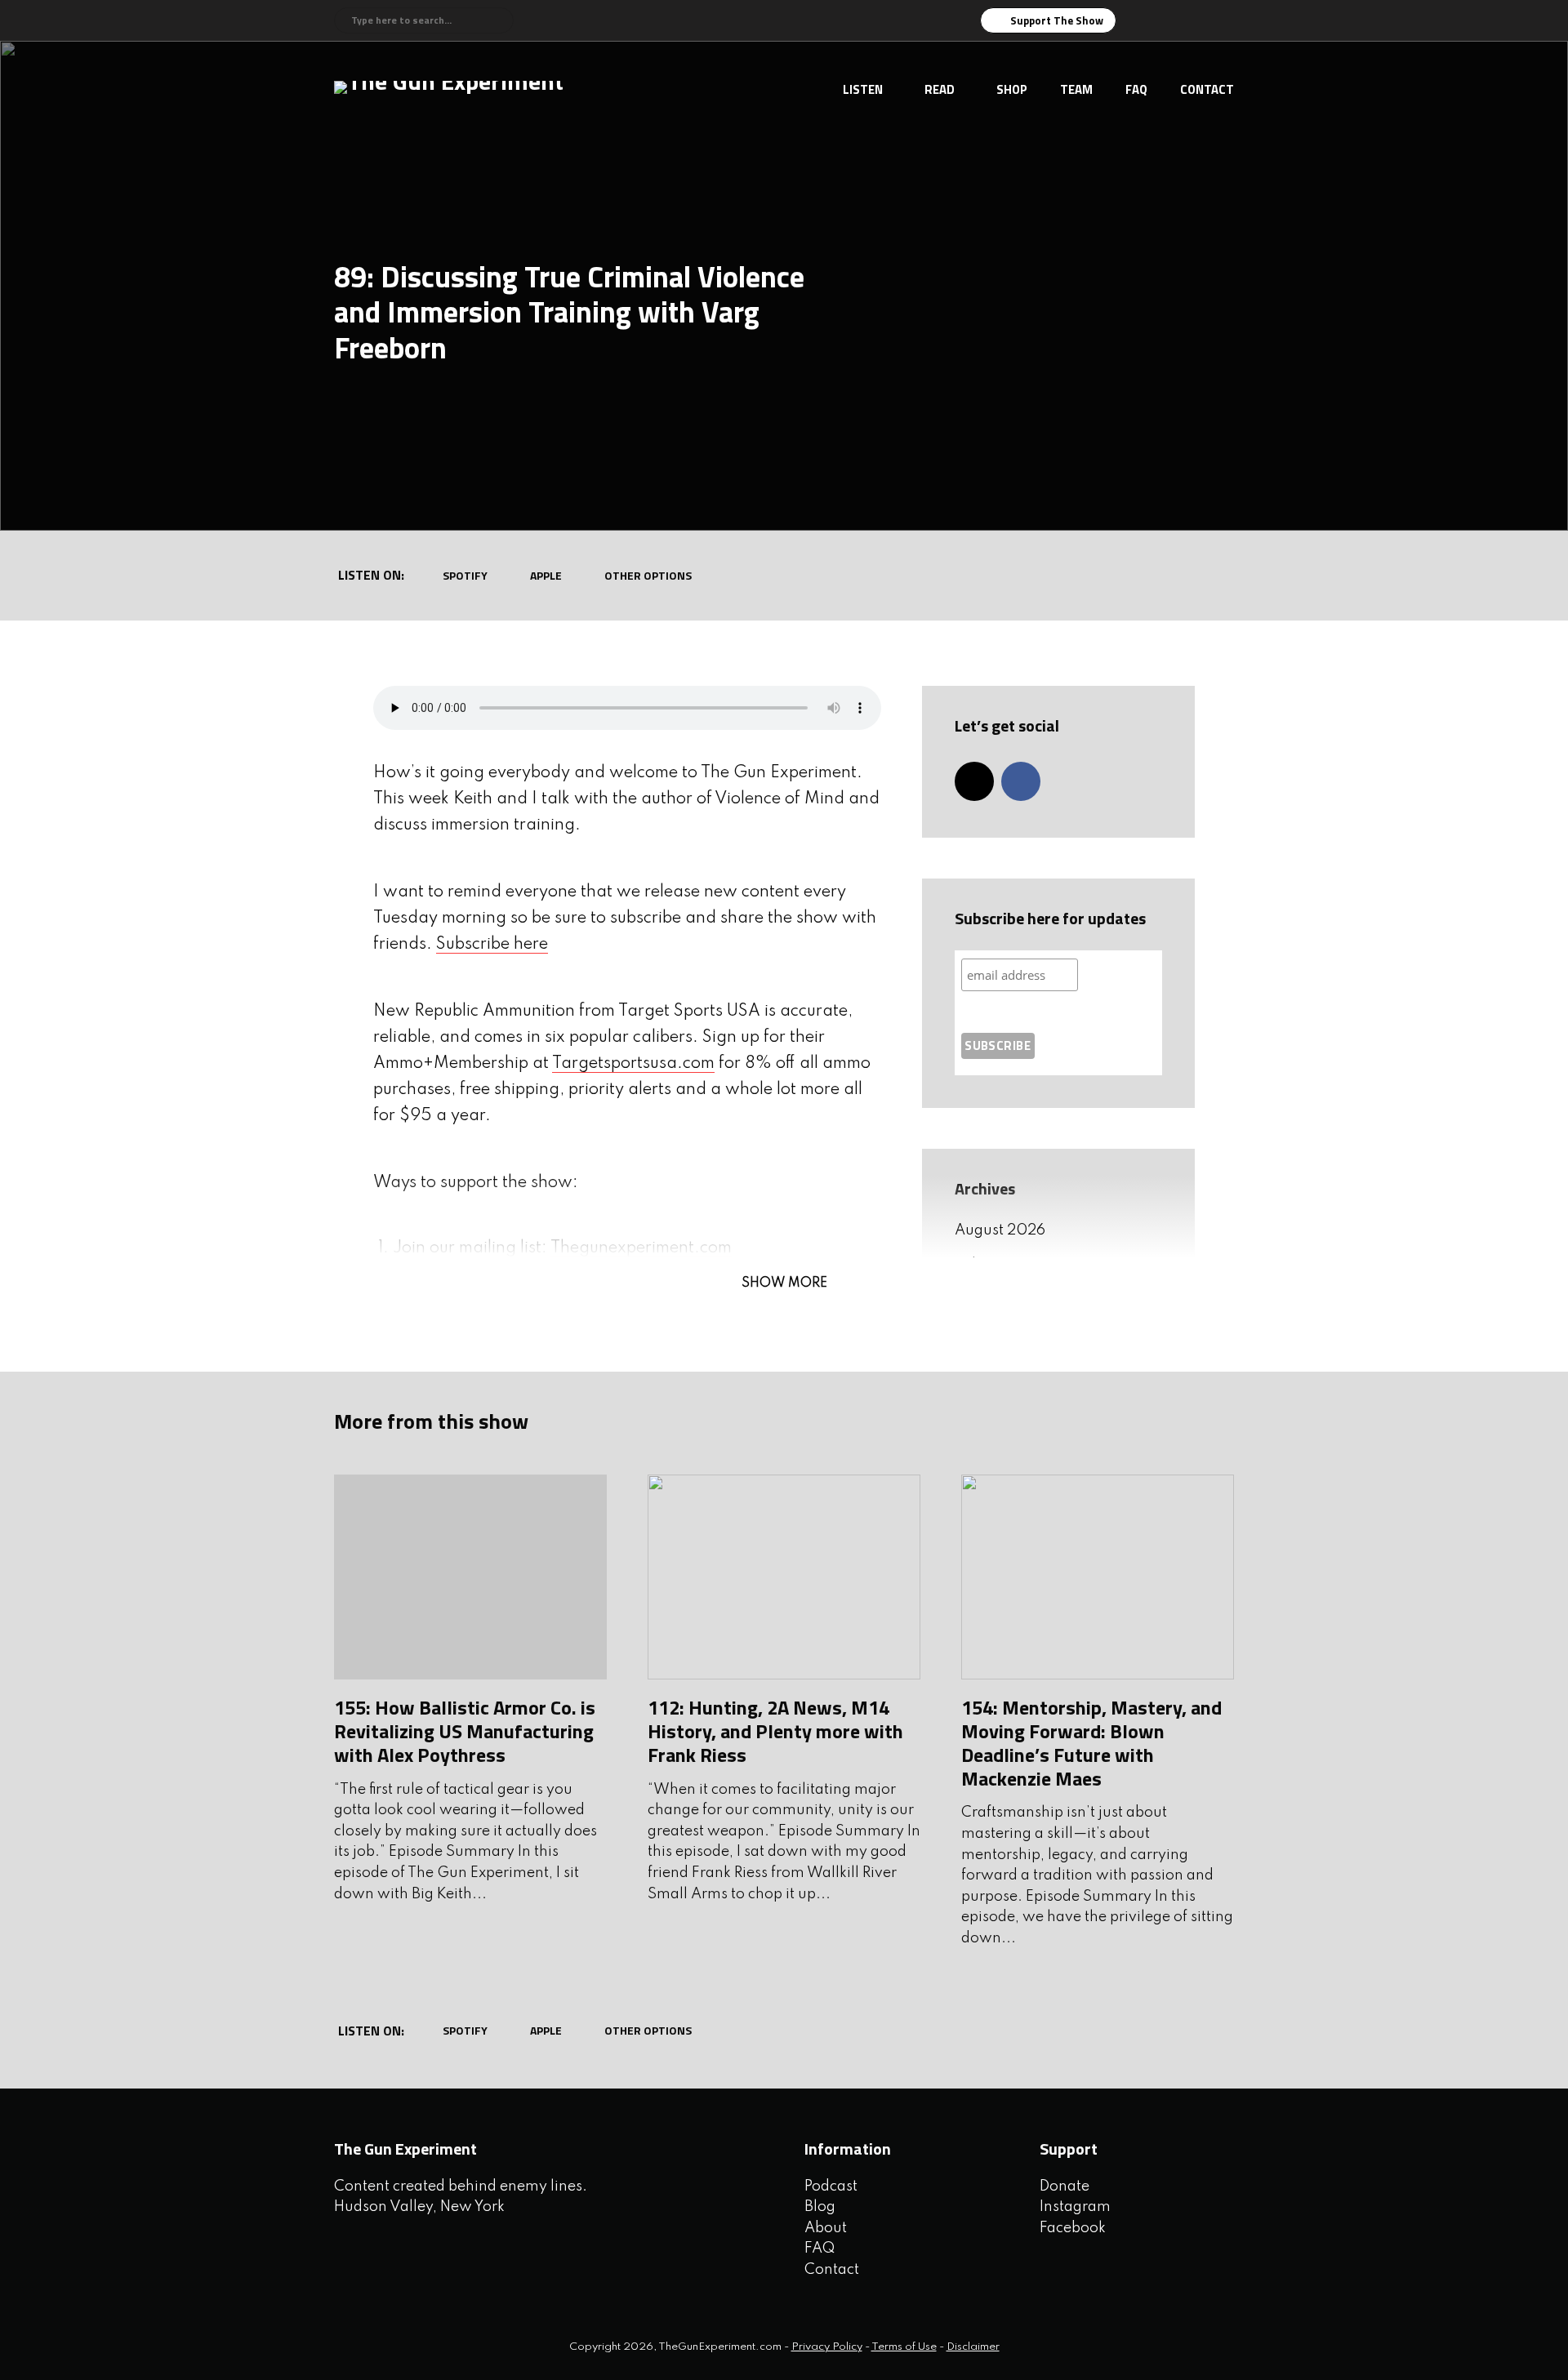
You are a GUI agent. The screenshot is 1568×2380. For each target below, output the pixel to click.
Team (1076, 89)
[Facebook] (1021, 781)
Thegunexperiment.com (641, 1248)
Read (940, 89)
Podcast (831, 2186)
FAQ (1136, 89)
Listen (863, 89)
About (826, 2228)
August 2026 (1000, 1230)
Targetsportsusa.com (633, 1064)
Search (499, 20)
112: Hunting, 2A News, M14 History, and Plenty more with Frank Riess (775, 1731)
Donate (1065, 2186)
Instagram (1075, 2207)
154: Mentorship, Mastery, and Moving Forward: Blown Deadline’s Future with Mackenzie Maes (1091, 1742)
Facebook (1073, 2228)
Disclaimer (973, 2347)
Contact (1207, 89)
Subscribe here (492, 945)
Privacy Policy (827, 2347)
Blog (820, 2207)
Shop (1012, 89)
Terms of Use (904, 2347)
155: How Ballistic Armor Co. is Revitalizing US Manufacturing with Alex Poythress (465, 1731)
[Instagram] (974, 781)
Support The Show (1057, 20)
